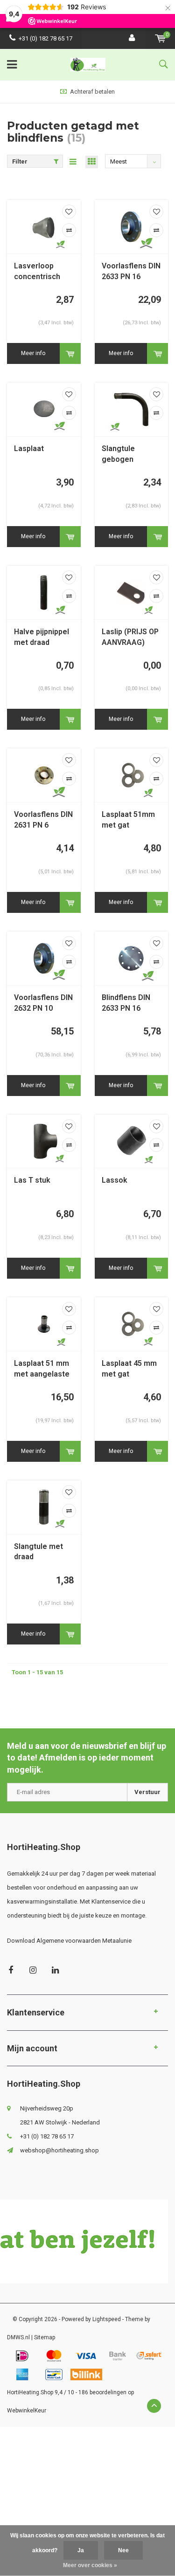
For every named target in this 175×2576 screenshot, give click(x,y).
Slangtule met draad (38, 1552)
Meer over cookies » (90, 2565)
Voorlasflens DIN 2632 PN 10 (43, 1003)
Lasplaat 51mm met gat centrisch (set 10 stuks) (128, 820)
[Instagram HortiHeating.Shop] (33, 1970)
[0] (160, 38)
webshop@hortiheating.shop (59, 2150)
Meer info (33, 353)
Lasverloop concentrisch (37, 271)
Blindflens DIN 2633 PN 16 (126, 1003)
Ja (81, 2550)
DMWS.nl (18, 2337)
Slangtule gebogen (118, 454)
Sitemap (45, 2337)
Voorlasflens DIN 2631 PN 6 (43, 820)
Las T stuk (32, 1180)
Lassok (115, 1180)
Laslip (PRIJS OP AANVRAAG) (130, 637)
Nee (123, 2550)
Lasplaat (29, 449)
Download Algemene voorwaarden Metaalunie (69, 1941)
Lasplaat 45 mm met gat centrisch (129, 1369)
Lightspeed (107, 2319)
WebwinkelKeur (27, 2411)
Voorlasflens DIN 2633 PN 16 (131, 271)
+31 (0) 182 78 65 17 (45, 38)
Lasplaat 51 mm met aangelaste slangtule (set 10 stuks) (44, 1369)
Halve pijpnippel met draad (42, 637)
